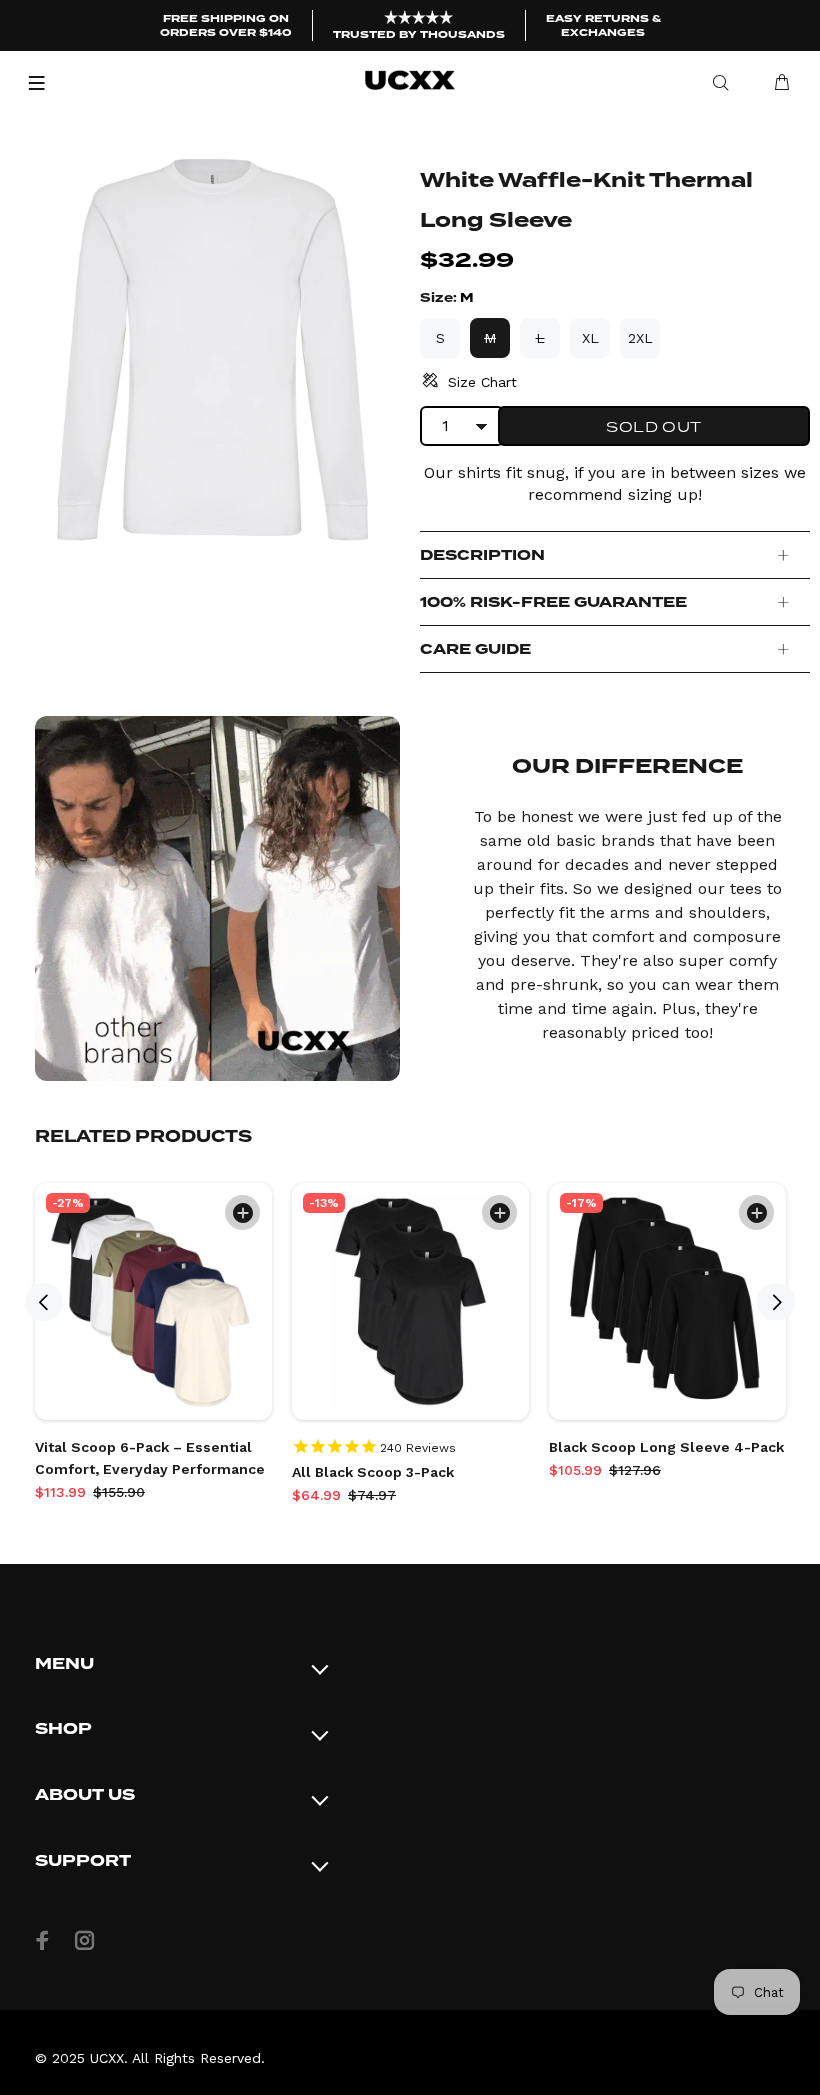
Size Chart (482, 382)
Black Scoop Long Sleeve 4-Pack (666, 1447)
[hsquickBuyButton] (242, 1212)
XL (590, 338)
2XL (640, 338)
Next (776, 1302)
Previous (44, 1302)
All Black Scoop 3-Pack (373, 1472)
